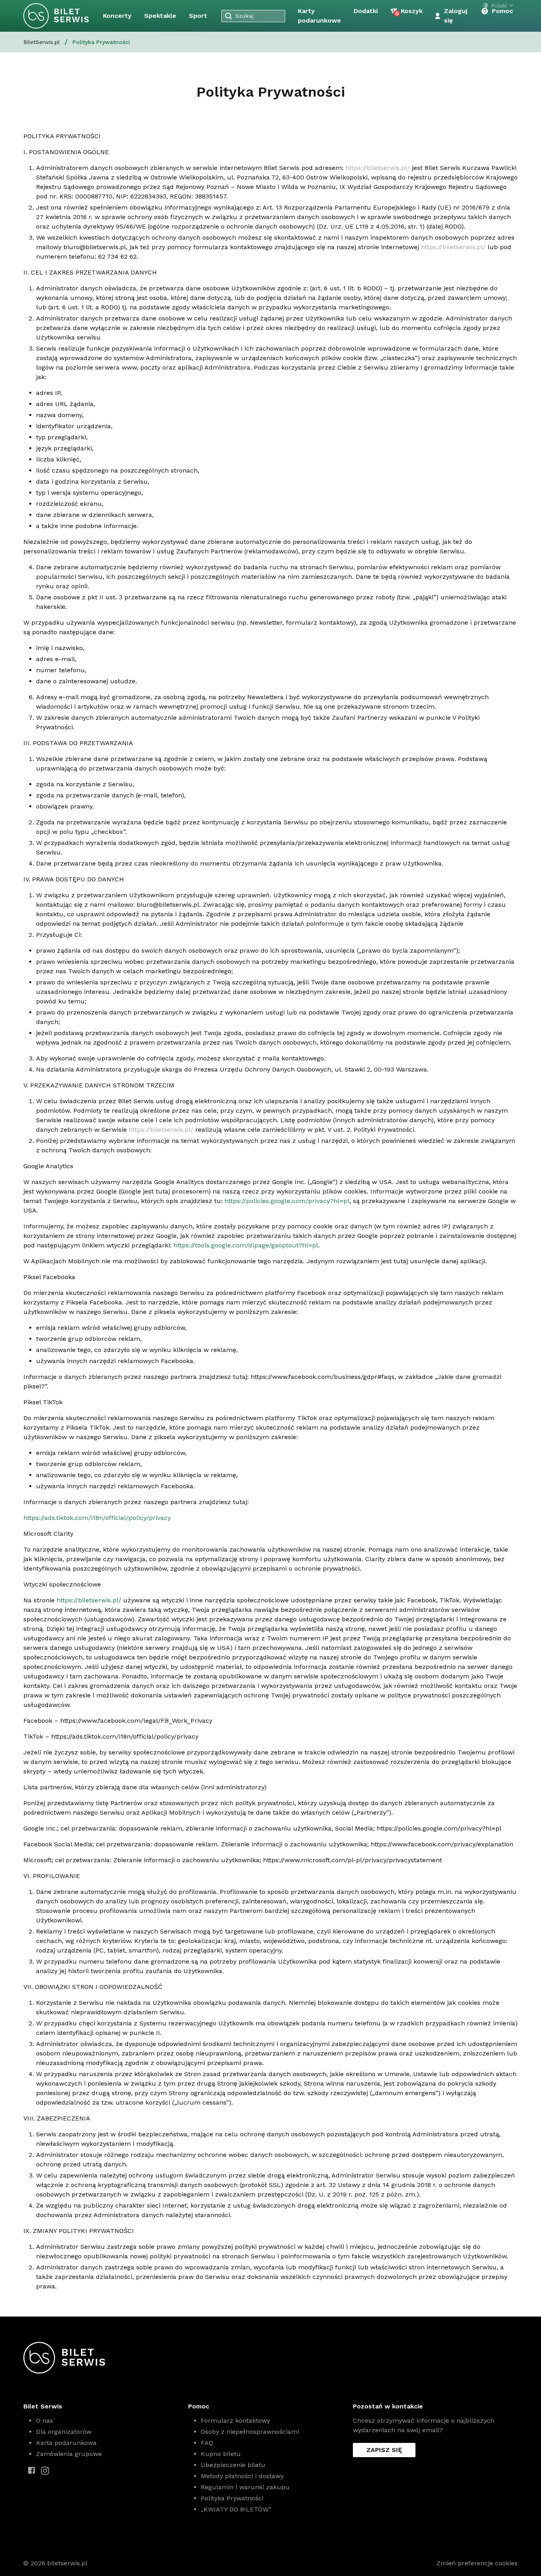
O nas (45, 2421)
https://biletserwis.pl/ (378, 168)
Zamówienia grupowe (69, 2454)
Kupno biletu (221, 2454)
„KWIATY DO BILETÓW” (236, 2509)
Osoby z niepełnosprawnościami (250, 2432)
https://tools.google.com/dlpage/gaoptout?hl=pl (246, 1245)
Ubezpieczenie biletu (233, 2465)
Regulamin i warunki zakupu (245, 2487)
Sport (198, 16)
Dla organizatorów (64, 2432)
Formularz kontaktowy (235, 2421)
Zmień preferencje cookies (477, 2563)
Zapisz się (384, 2450)
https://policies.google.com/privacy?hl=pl (287, 1201)
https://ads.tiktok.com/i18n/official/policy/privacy (97, 1518)
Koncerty (117, 16)
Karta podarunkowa (66, 2443)
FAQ (207, 2443)
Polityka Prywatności (232, 2498)
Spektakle (160, 16)
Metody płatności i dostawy (242, 2476)
